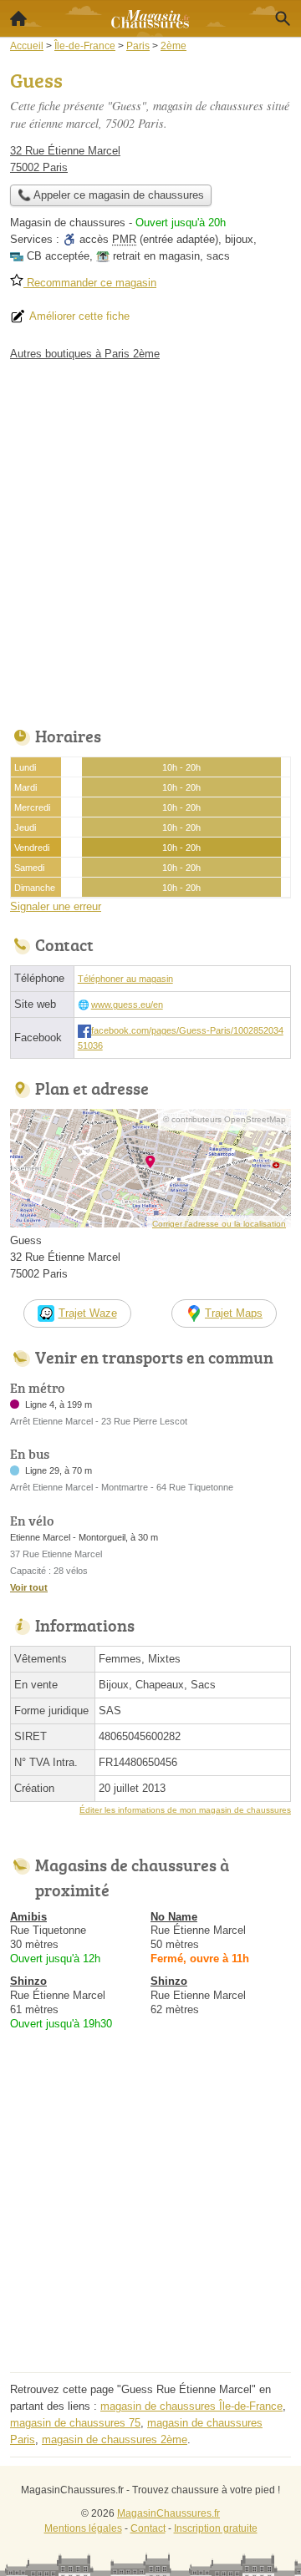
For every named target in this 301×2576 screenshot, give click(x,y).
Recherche (283, 18)
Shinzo (28, 1981)
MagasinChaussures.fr (168, 2513)
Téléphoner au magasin (125, 979)
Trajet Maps (234, 1313)
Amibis (28, 1917)
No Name (174, 1917)
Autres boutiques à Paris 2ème (85, 354)
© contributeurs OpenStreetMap (224, 1119)
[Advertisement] (150, 539)
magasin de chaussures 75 (75, 2423)
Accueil (18, 18)
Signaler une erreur (56, 906)
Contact (148, 2528)
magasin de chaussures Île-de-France (191, 2406)
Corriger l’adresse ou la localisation (219, 1224)
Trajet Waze (88, 1313)
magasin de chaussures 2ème (115, 2439)
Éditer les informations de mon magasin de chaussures (185, 1810)
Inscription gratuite (216, 2528)
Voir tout (29, 1587)
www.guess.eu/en (127, 1005)
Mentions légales (83, 2528)
